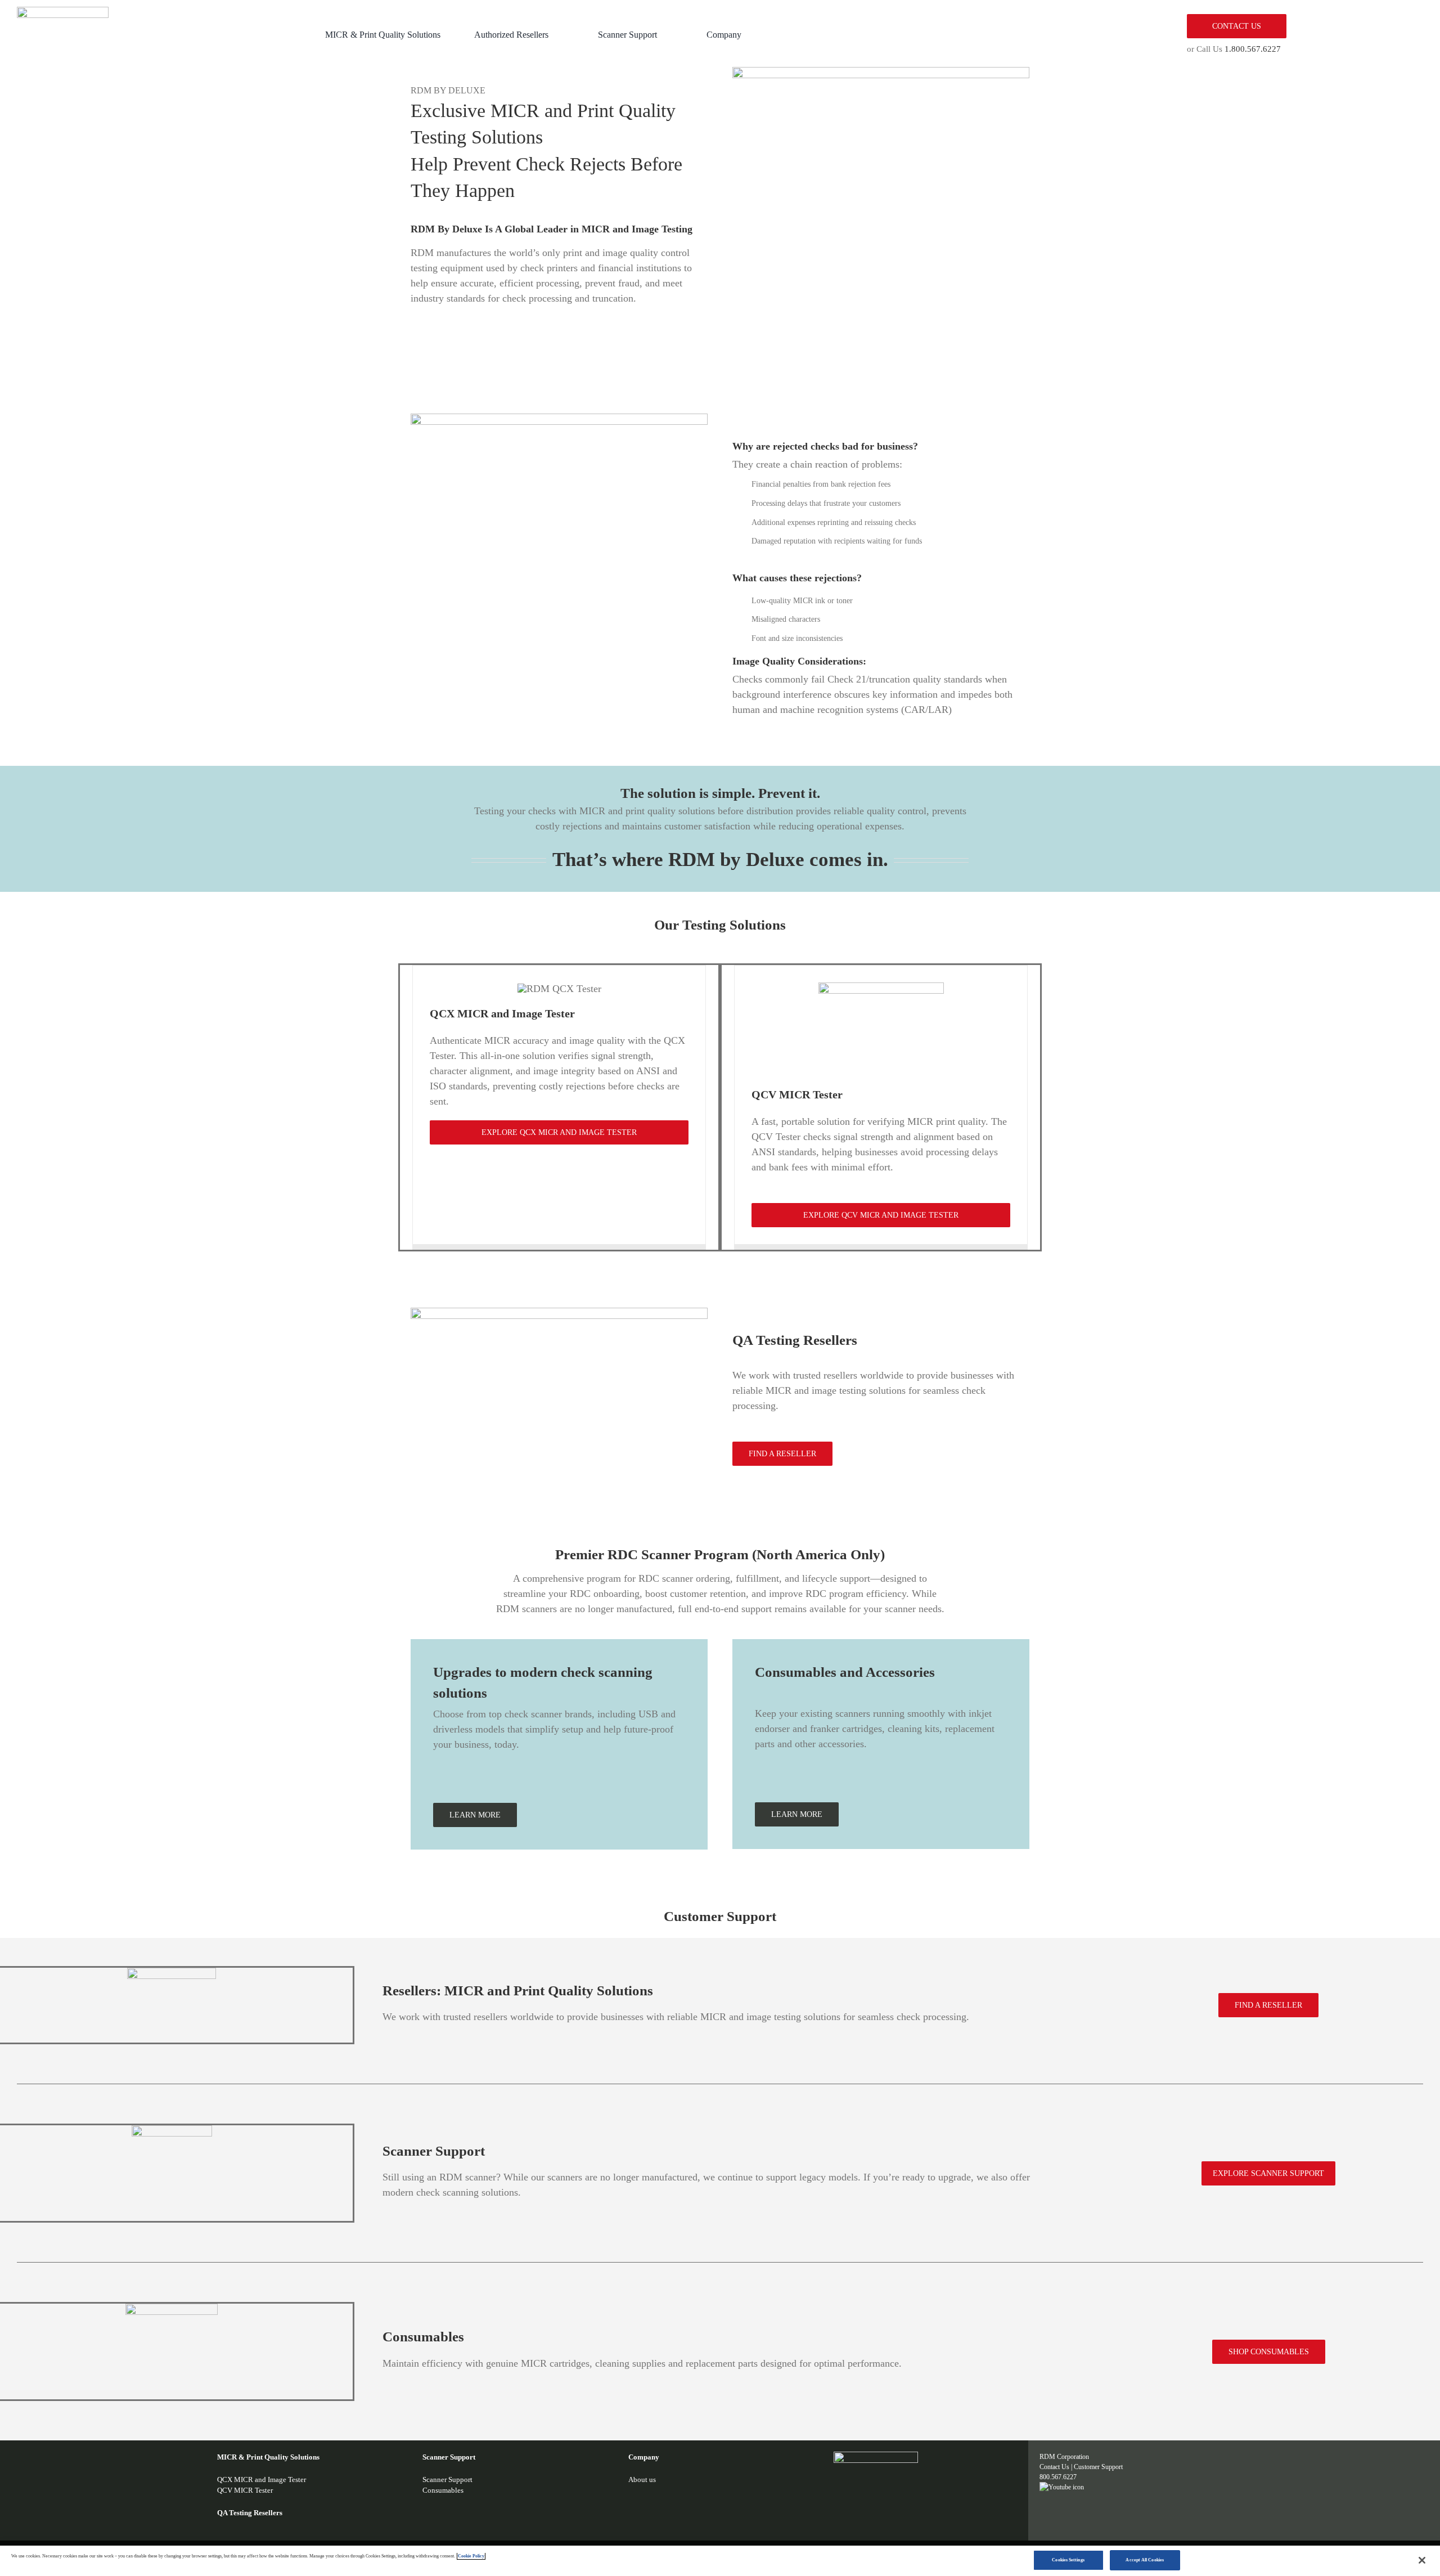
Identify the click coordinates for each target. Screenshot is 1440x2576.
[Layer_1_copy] (63, 12)
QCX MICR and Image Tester (262, 2479)
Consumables (443, 2490)
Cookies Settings (1068, 2560)
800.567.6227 (1058, 2477)
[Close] (1422, 2560)
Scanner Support (447, 2479)
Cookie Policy (471, 2556)
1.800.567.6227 (1253, 49)
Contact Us (1054, 2467)
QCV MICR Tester (245, 2490)
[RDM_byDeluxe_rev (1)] (876, 2457)
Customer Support (1098, 2467)
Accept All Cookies (1144, 2560)
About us (642, 2479)
